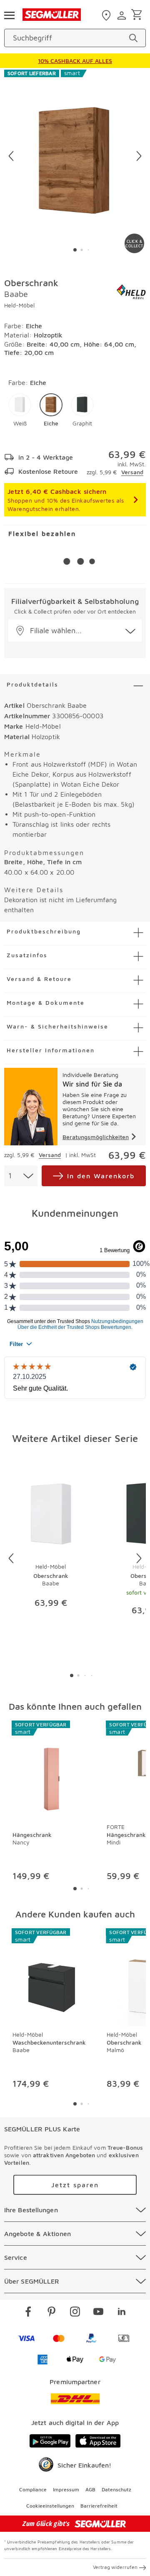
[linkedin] (122, 2313)
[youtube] (98, 2313)
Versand (132, 472)
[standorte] (107, 15)
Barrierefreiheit (99, 2506)
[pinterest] (52, 2313)
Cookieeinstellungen (50, 2506)
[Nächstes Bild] (139, 156)
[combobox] (21, 1176)
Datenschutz (116, 2489)
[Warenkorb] (138, 15)
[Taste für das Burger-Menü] (9, 15)
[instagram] (75, 2313)
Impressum (66, 2489)
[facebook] (28, 2313)
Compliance (33, 2489)
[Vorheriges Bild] (11, 156)
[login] (123, 15)
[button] (20, 410)
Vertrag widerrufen (115, 2567)
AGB (90, 2489)
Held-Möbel (19, 305)
